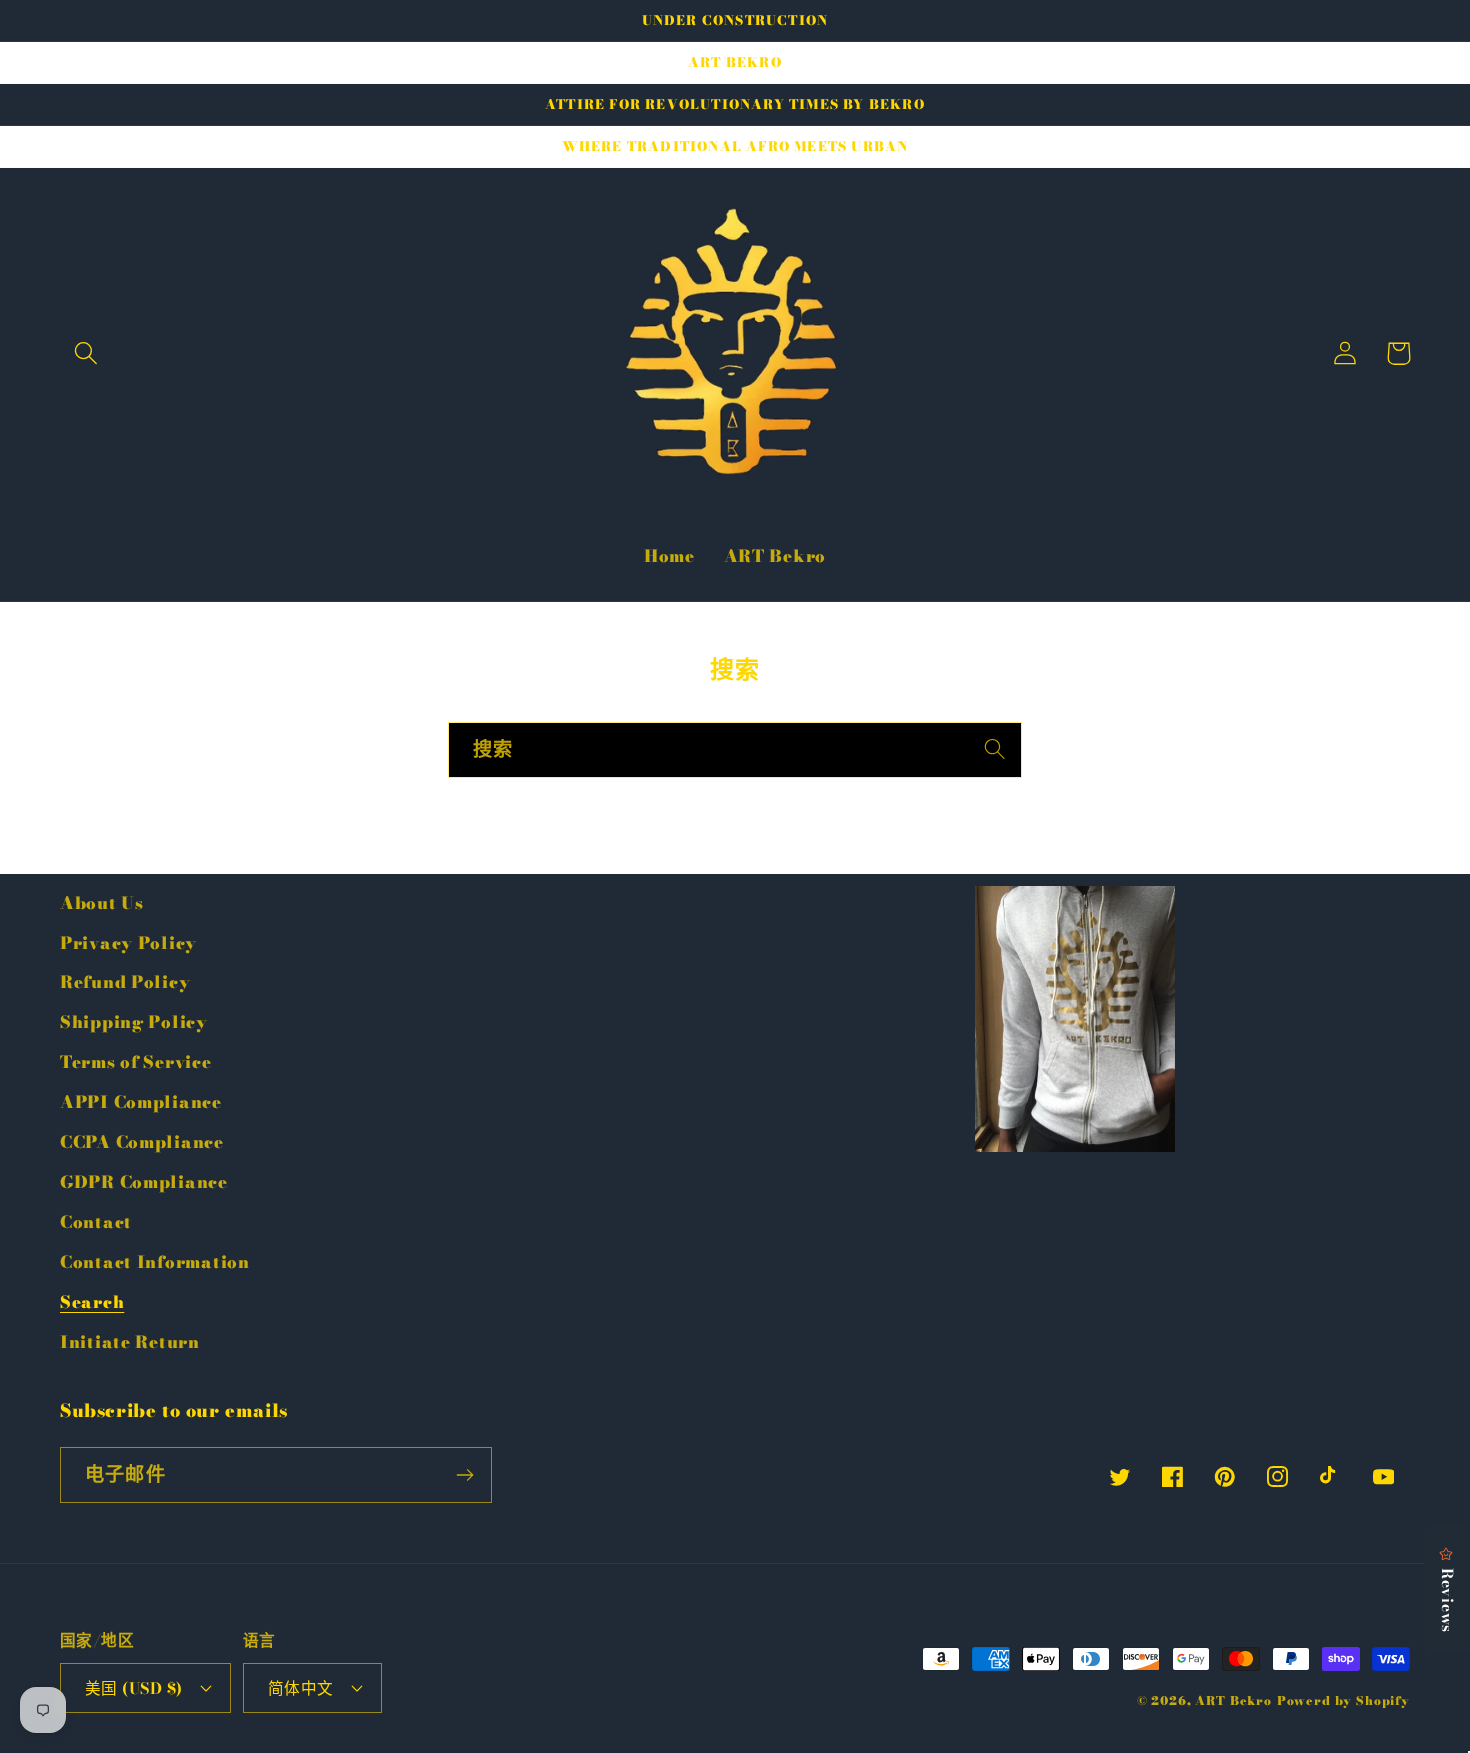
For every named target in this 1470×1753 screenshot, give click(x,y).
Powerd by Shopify (1343, 1700)
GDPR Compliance (144, 1182)
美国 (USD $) (134, 1688)
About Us (102, 903)
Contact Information (155, 1262)
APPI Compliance (141, 1102)
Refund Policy (125, 982)
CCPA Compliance (142, 1142)
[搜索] (994, 749)
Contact (96, 1222)
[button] (86, 353)
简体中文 (301, 1688)
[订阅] (464, 1475)
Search (92, 1302)
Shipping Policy (134, 1022)
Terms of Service (136, 1062)
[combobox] (735, 750)
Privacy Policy (128, 943)
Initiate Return (130, 1342)
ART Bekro (1233, 1700)
